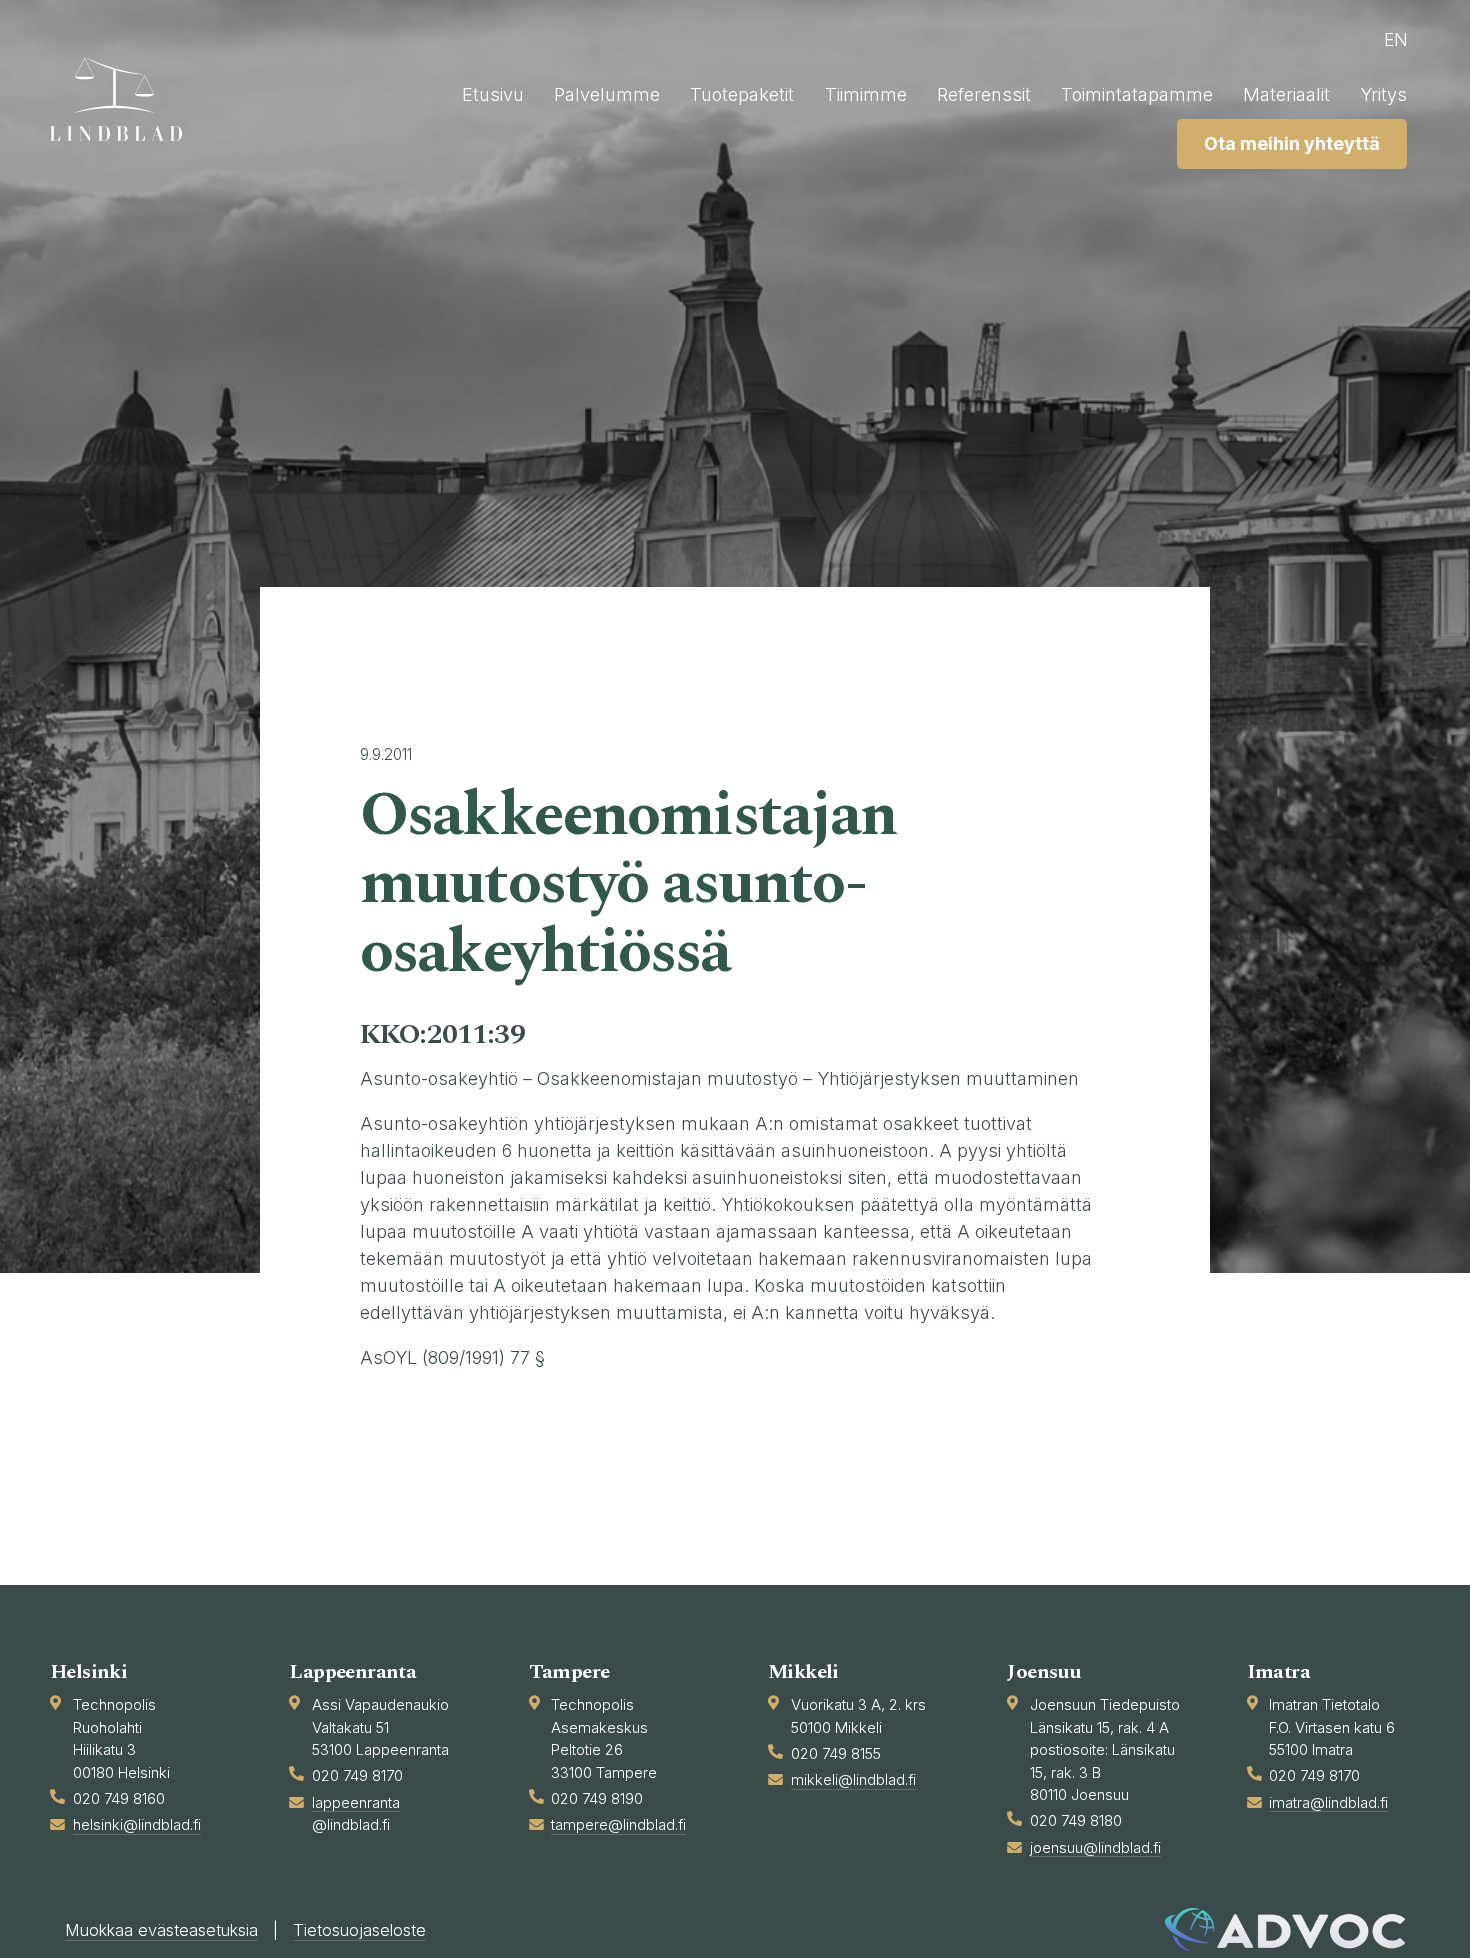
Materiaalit (1286, 94)
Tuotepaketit (742, 94)
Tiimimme (866, 94)
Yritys (1383, 94)
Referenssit (984, 94)
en (1396, 39)
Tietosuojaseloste (359, 1930)
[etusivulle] (125, 99)
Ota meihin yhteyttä (1292, 143)
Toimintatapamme (1137, 94)
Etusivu (493, 94)
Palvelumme (607, 94)
